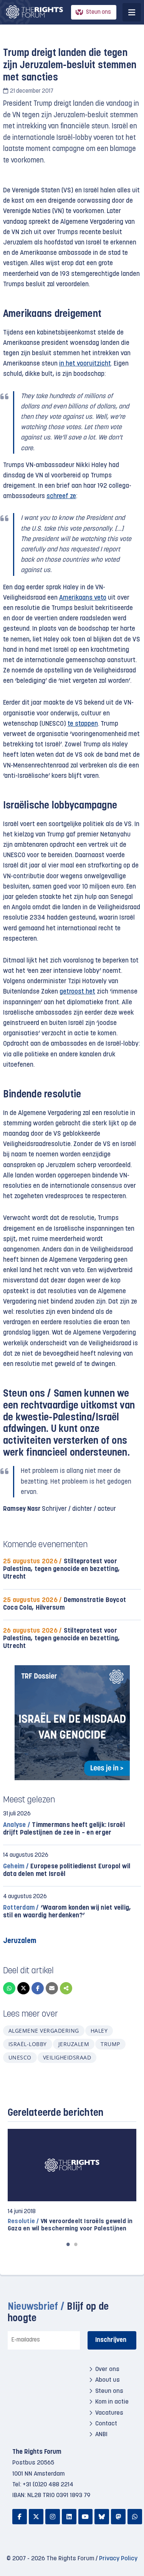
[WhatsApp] (9, 1988)
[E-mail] (52, 1988)
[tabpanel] (72, 2181)
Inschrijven (111, 2340)
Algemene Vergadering (44, 2031)
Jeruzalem (74, 2044)
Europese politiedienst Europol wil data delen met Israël (67, 1870)
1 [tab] (68, 2244)
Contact (106, 2424)
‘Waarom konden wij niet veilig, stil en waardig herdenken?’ (67, 1912)
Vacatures (109, 2413)
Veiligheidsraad (67, 2057)
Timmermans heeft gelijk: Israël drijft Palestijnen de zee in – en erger (64, 1829)
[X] (23, 1988)
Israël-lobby (28, 2044)
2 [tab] (76, 2244)
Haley (99, 2031)
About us (108, 2380)
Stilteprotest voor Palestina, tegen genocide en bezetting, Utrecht (61, 1569)
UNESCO (20, 2057)
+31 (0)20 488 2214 (48, 2485)
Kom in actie (112, 2402)
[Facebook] (38, 1988)
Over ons (107, 2369)
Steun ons (98, 12)
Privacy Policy (118, 2559)
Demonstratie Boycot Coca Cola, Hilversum (65, 1604)
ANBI (101, 2435)
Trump (110, 2044)
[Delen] (66, 1988)
